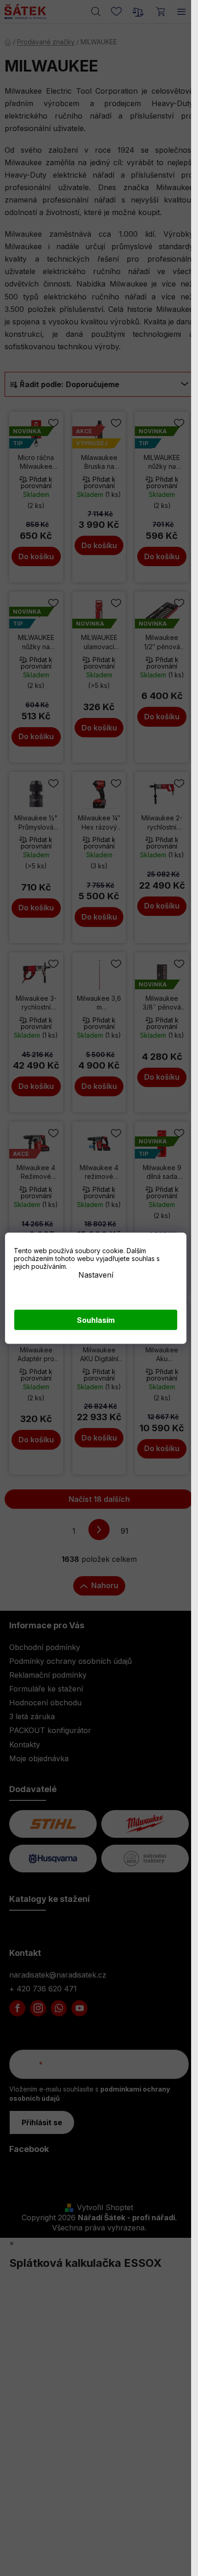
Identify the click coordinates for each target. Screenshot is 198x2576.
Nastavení (96, 1274)
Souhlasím (96, 1320)
